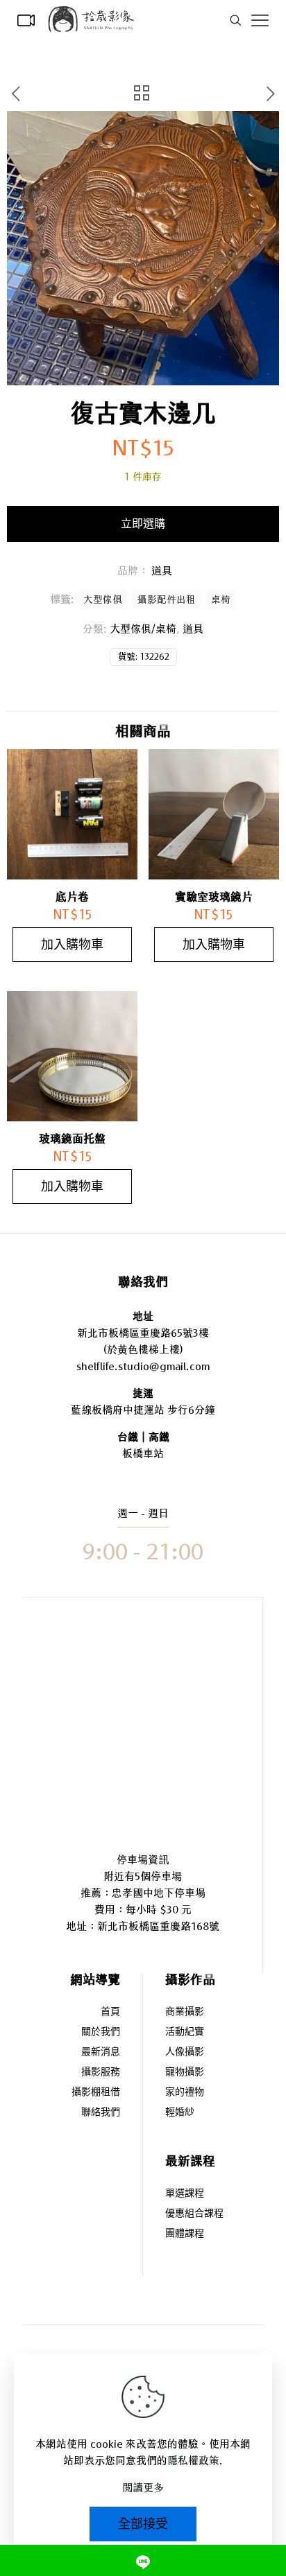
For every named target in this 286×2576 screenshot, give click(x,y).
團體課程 (185, 2234)
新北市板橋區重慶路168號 (158, 1926)
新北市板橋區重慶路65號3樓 (143, 1333)
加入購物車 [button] (72, 944)
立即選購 (143, 524)
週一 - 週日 (143, 1513)
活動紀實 (185, 2032)
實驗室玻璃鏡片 (214, 897)
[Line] (143, 2560)
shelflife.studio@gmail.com (143, 1366)
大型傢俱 (103, 599)
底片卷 (72, 897)
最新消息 (101, 2052)
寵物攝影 (185, 2073)
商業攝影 (185, 2012)
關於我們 (101, 2032)
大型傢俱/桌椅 (143, 629)
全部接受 (143, 2524)
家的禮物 (185, 2093)
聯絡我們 (101, 2113)
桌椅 (221, 599)
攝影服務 (101, 2073)
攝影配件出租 (167, 599)
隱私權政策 (193, 2461)
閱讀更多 (143, 2488)
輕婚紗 (180, 2113)
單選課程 (185, 2194)
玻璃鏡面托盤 (72, 1139)
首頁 (110, 2012)
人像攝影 (185, 2052)
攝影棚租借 (96, 2093)
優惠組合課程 (194, 2214)
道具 (193, 629)
